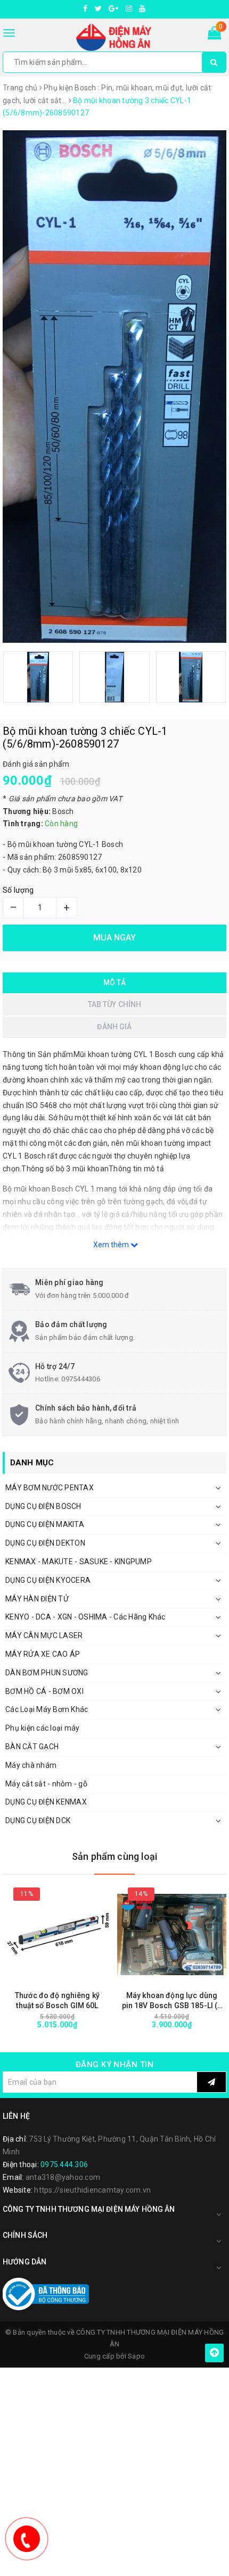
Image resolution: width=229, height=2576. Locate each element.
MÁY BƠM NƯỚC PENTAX (50, 1488)
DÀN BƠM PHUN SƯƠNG (47, 1673)
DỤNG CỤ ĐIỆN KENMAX (46, 1802)
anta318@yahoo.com (63, 2177)
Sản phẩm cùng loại (114, 1856)
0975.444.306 (64, 2164)
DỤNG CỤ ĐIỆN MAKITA (45, 1524)
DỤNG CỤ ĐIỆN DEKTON (45, 1543)
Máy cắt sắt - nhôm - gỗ (46, 1784)
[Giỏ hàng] (214, 35)
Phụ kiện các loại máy (42, 1728)
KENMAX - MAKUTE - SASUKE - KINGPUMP (79, 1562)
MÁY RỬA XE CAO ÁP (43, 1654)
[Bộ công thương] (46, 2294)
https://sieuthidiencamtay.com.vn (92, 2190)
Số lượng (18, 890)
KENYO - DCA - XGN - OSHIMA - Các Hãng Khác (85, 1617)
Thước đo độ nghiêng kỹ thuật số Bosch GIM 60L (57, 2000)
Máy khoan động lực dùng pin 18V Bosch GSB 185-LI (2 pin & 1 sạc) (172, 2001)
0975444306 (81, 1379)
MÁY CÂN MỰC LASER (44, 1635)
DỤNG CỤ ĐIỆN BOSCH (43, 1506)
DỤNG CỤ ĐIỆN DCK (38, 1820)
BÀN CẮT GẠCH (32, 1747)
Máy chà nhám (31, 1765)
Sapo (136, 2356)
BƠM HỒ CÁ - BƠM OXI (44, 1691)
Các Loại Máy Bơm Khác (47, 1709)
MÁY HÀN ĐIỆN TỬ (37, 1599)
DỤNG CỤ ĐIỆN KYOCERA (48, 1580)
